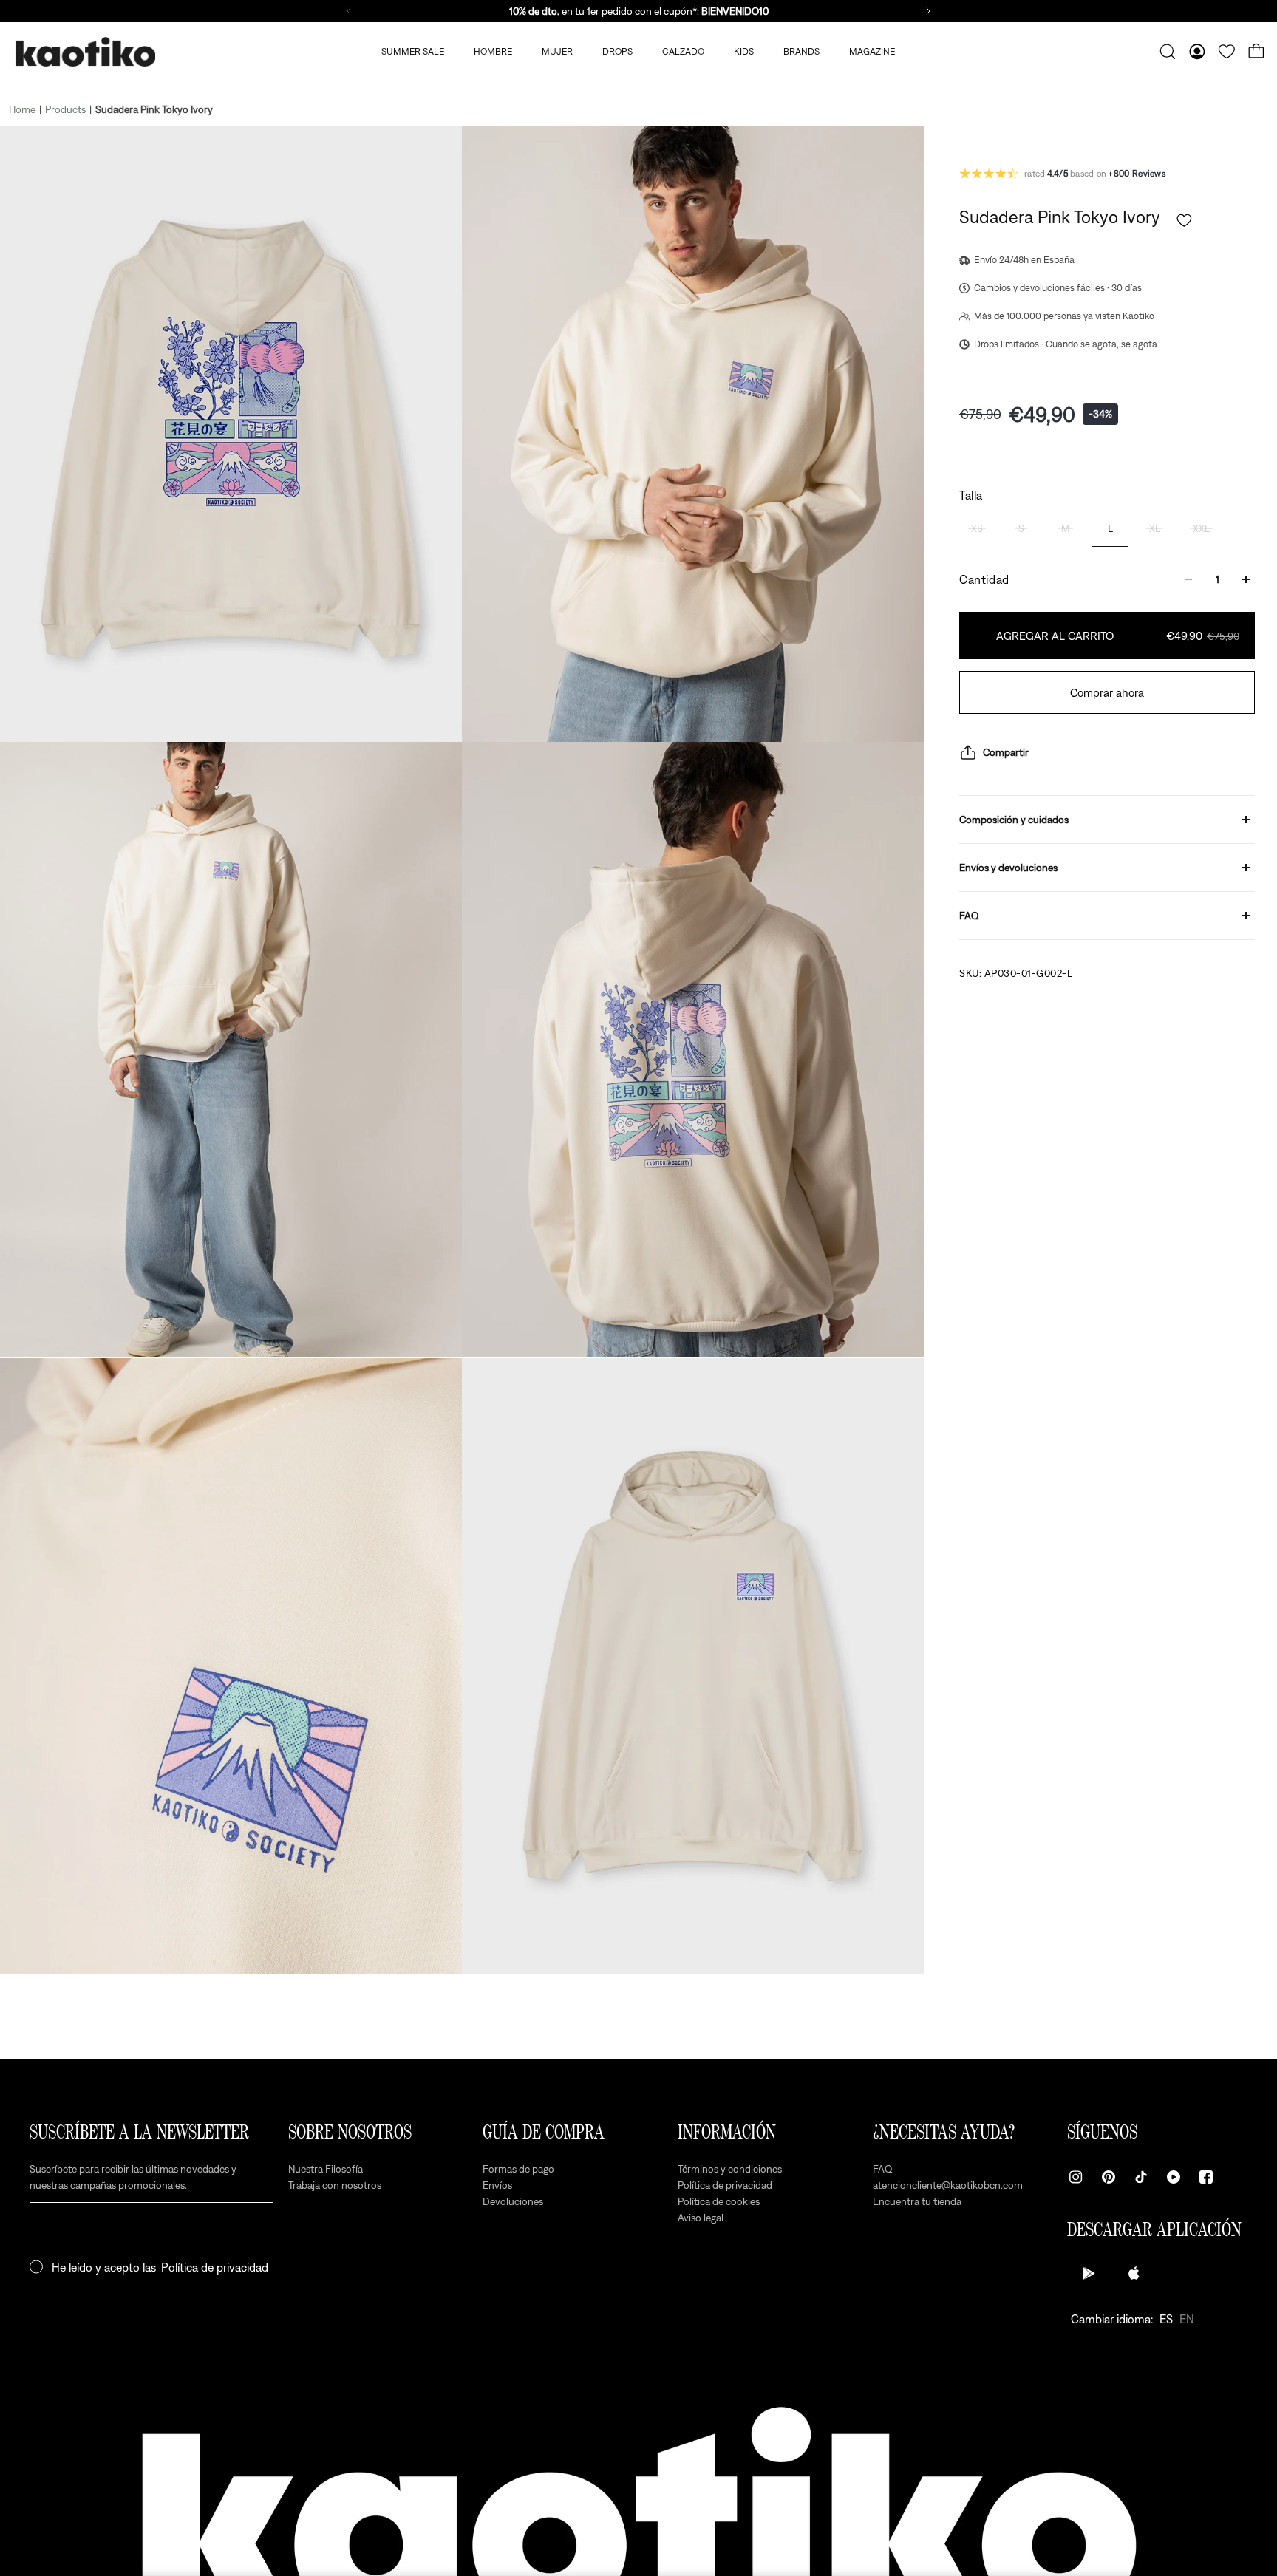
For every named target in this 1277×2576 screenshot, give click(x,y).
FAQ (969, 916)
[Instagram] (1076, 2177)
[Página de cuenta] (1197, 52)
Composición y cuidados (1014, 820)
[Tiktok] (1141, 2177)
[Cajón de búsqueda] (1168, 52)
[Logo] (85, 52)
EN (1187, 2319)
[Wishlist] (1227, 52)
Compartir (1006, 752)
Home (22, 109)
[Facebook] (1206, 2177)
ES (1166, 2319)
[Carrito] (1256, 52)
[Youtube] (1174, 2177)
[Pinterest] (1109, 2177)
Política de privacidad (215, 2267)
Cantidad (984, 579)
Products (65, 109)
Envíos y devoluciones (1008, 868)
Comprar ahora (1107, 692)
